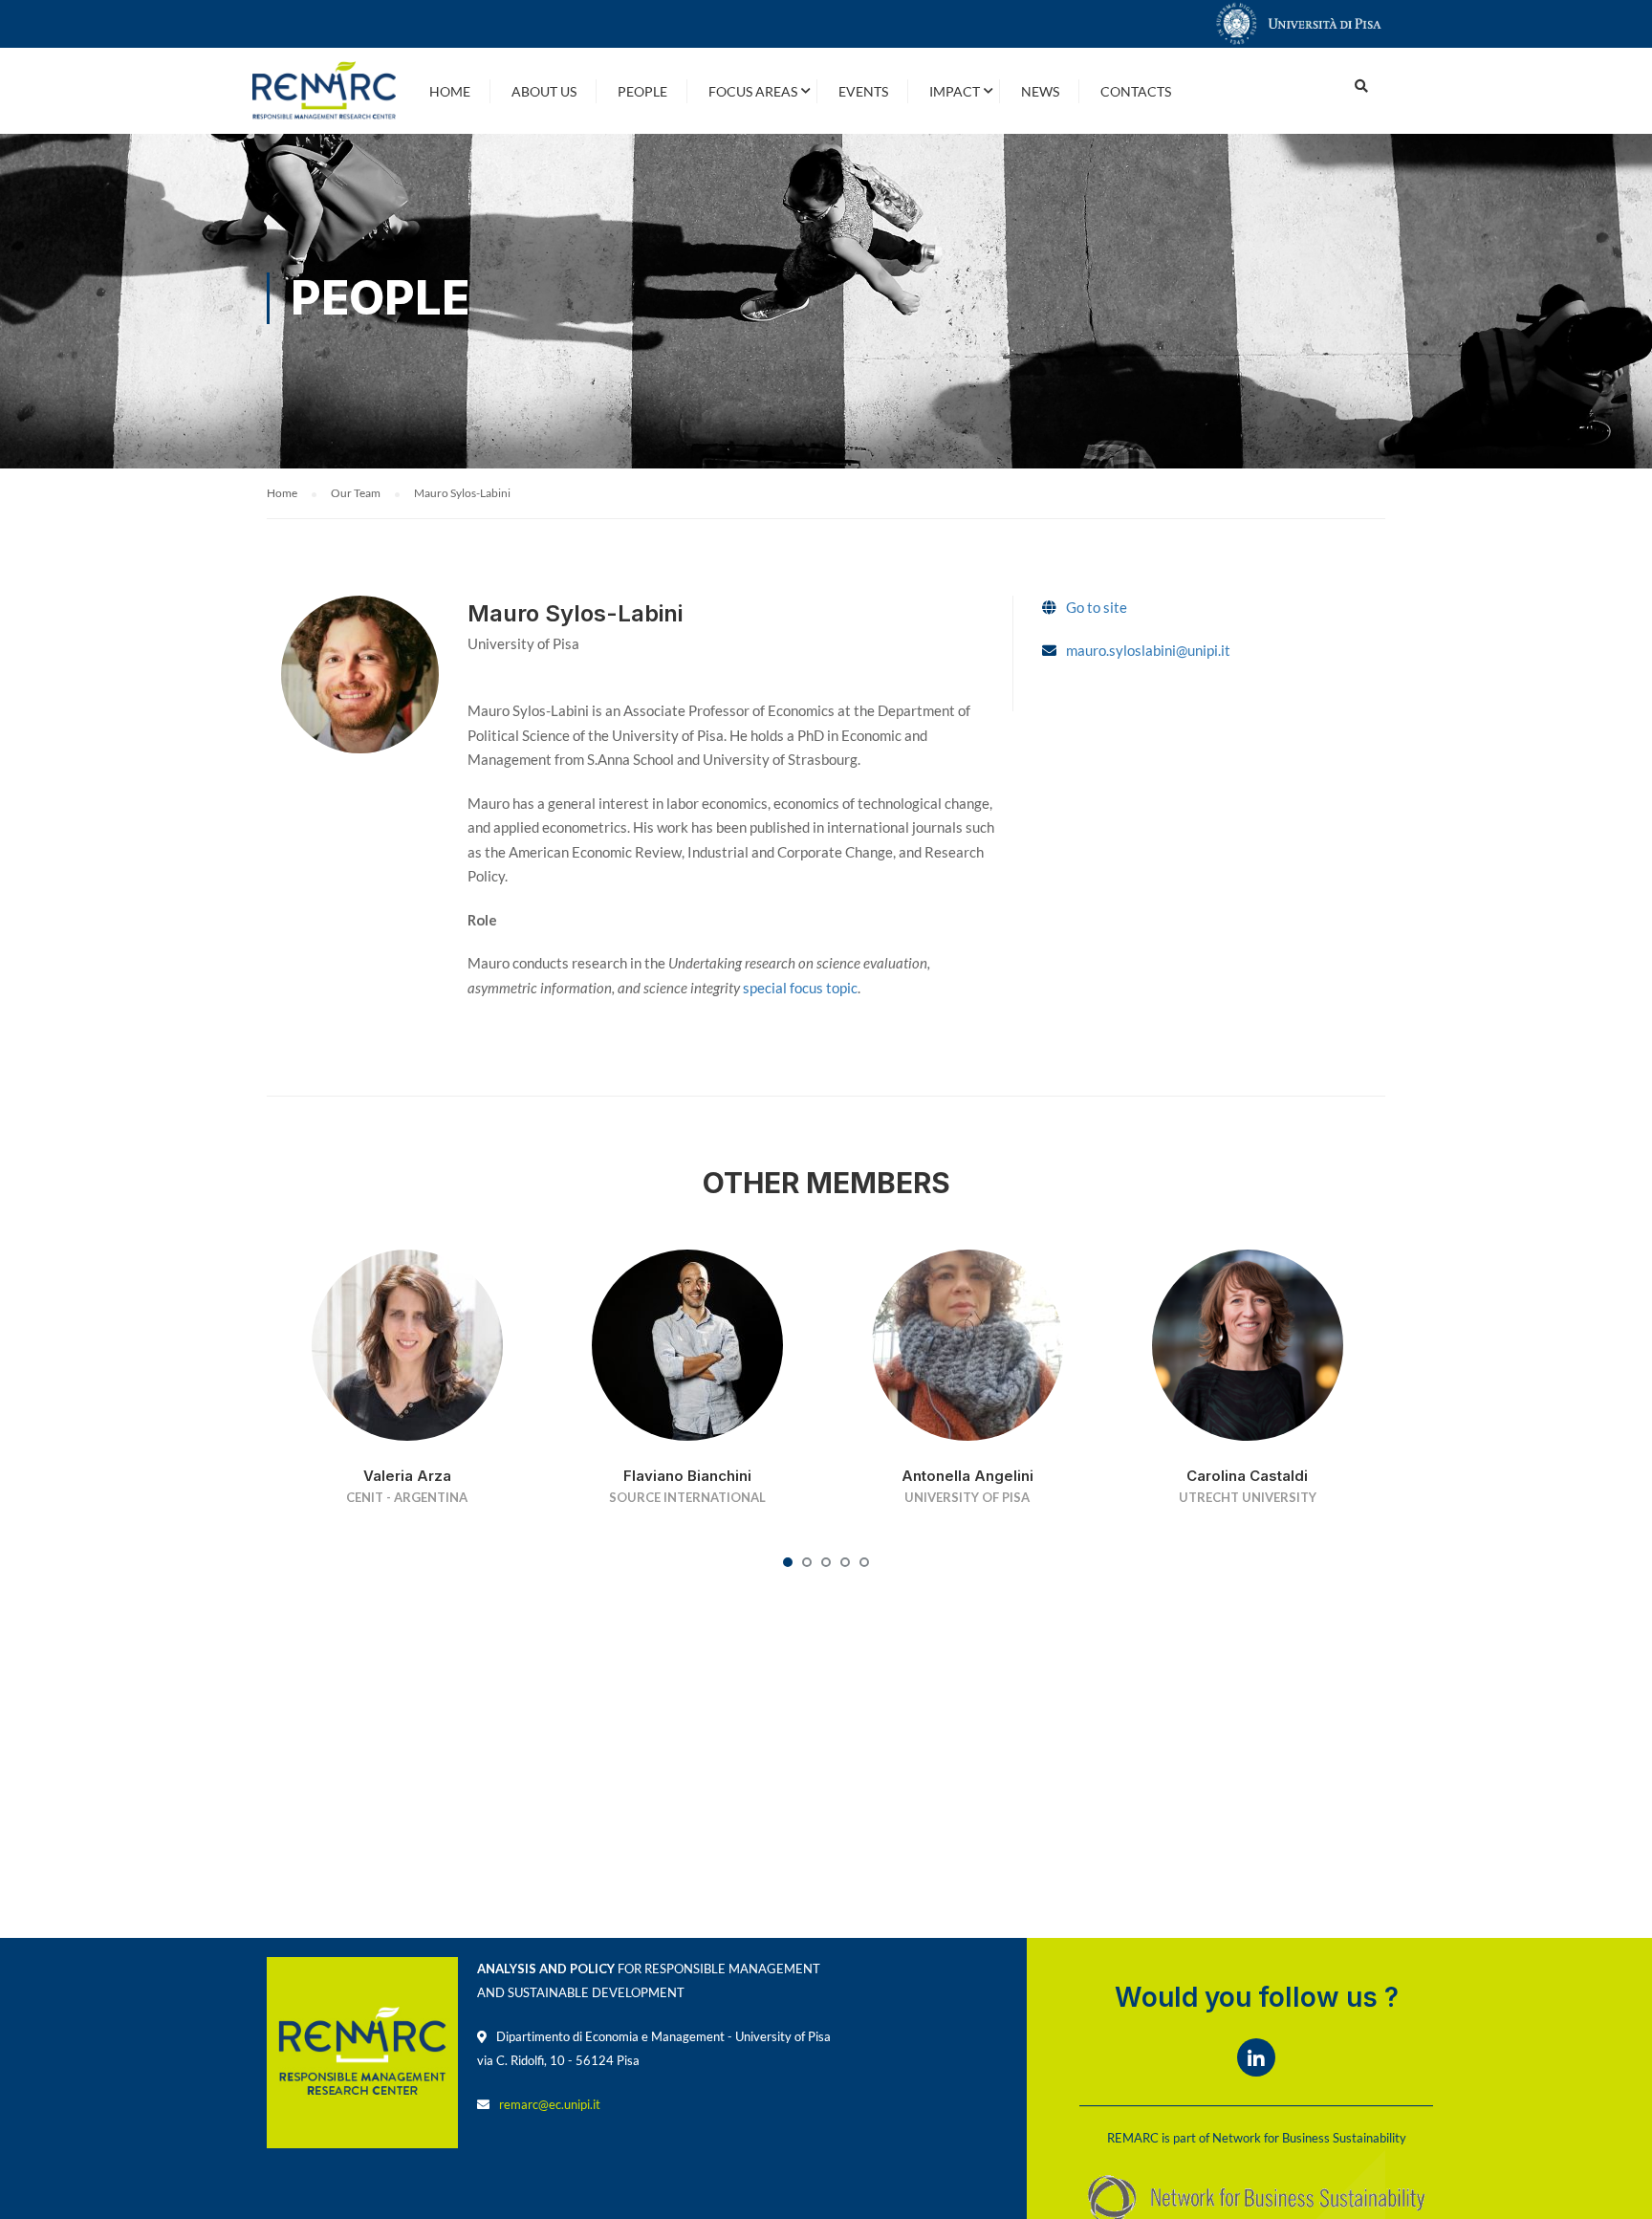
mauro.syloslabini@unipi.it (1148, 650)
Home (450, 91)
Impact (955, 91)
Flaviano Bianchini (687, 1476)
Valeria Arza (407, 1476)
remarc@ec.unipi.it (550, 2104)
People (642, 91)
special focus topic (800, 988)
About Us (544, 91)
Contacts (1136, 91)
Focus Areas (753, 91)
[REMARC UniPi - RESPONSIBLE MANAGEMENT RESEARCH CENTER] (324, 91)
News (1040, 91)
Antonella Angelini (967, 1476)
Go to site (1097, 607)
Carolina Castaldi (1247, 1476)
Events (863, 91)
